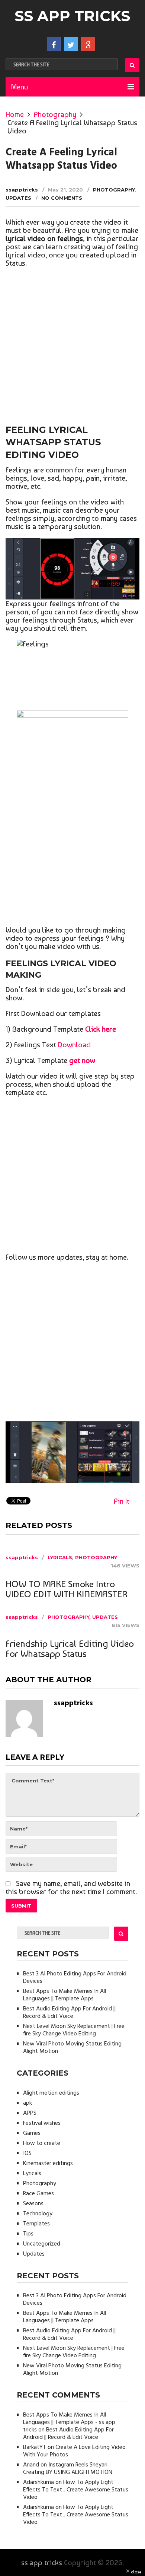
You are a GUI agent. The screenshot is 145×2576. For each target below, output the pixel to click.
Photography (55, 114)
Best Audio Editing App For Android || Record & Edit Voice (69, 2013)
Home (15, 114)
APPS (30, 2113)
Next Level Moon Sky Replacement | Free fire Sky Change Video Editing (74, 2030)
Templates (36, 2224)
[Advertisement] (72, 347)
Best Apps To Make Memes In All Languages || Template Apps (65, 1995)
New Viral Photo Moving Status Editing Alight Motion (72, 2048)
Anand (31, 2465)
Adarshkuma (38, 2482)
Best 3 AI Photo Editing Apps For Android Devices (75, 1978)
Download (74, 1045)
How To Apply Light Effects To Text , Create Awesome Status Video (76, 2490)
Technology (38, 2214)
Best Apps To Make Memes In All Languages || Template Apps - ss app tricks (69, 2422)
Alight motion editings (51, 2093)
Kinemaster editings (48, 2164)
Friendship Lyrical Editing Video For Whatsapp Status (70, 1649)
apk (28, 2103)
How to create (42, 2143)
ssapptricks (22, 190)
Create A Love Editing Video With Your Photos (74, 2451)
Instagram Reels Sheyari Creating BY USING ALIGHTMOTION (68, 2469)
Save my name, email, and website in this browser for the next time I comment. (71, 1887)
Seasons (33, 2204)
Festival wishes (42, 2123)
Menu (20, 87)
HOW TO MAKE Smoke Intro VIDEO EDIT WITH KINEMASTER (67, 1589)
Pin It (122, 1501)
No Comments (62, 198)
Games (32, 2133)
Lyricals (60, 1557)
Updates (18, 198)
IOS (27, 2153)
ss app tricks (72, 16)
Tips (28, 2234)
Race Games (38, 2194)
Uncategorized (42, 2244)
